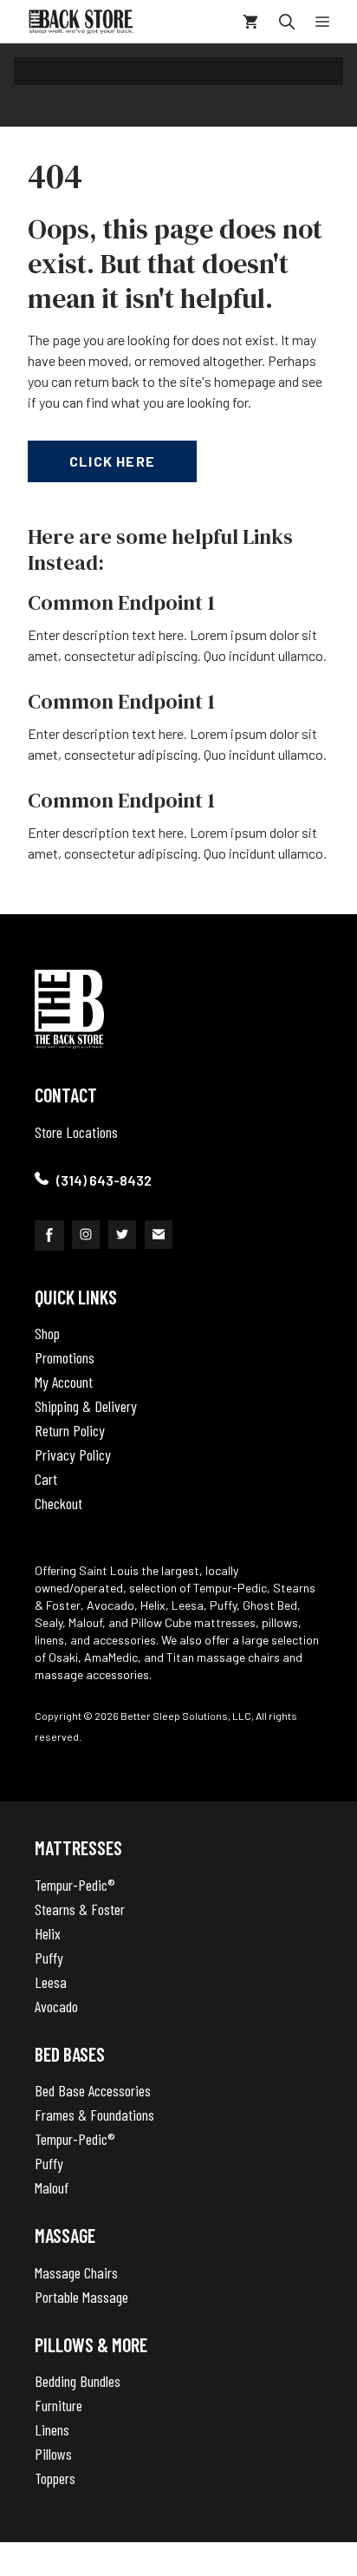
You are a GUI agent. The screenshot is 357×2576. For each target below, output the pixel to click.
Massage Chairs (76, 2272)
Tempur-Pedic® (75, 1885)
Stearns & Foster (80, 1909)
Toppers (55, 2478)
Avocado (56, 2006)
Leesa (51, 1982)
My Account (64, 1382)
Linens (52, 2429)
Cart (46, 1479)
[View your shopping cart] (250, 22)
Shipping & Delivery (86, 1406)
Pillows (53, 2454)
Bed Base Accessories (93, 2090)
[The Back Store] (81, 22)
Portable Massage (81, 2297)
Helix (48, 1933)
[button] (287, 22)
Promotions (65, 1357)
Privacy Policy (73, 1455)
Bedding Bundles (78, 2381)
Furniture (58, 2405)
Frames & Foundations (94, 2115)
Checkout (58, 1503)
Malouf (52, 2187)
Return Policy (70, 1430)
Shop (47, 1333)
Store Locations (76, 1132)
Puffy (49, 1958)
